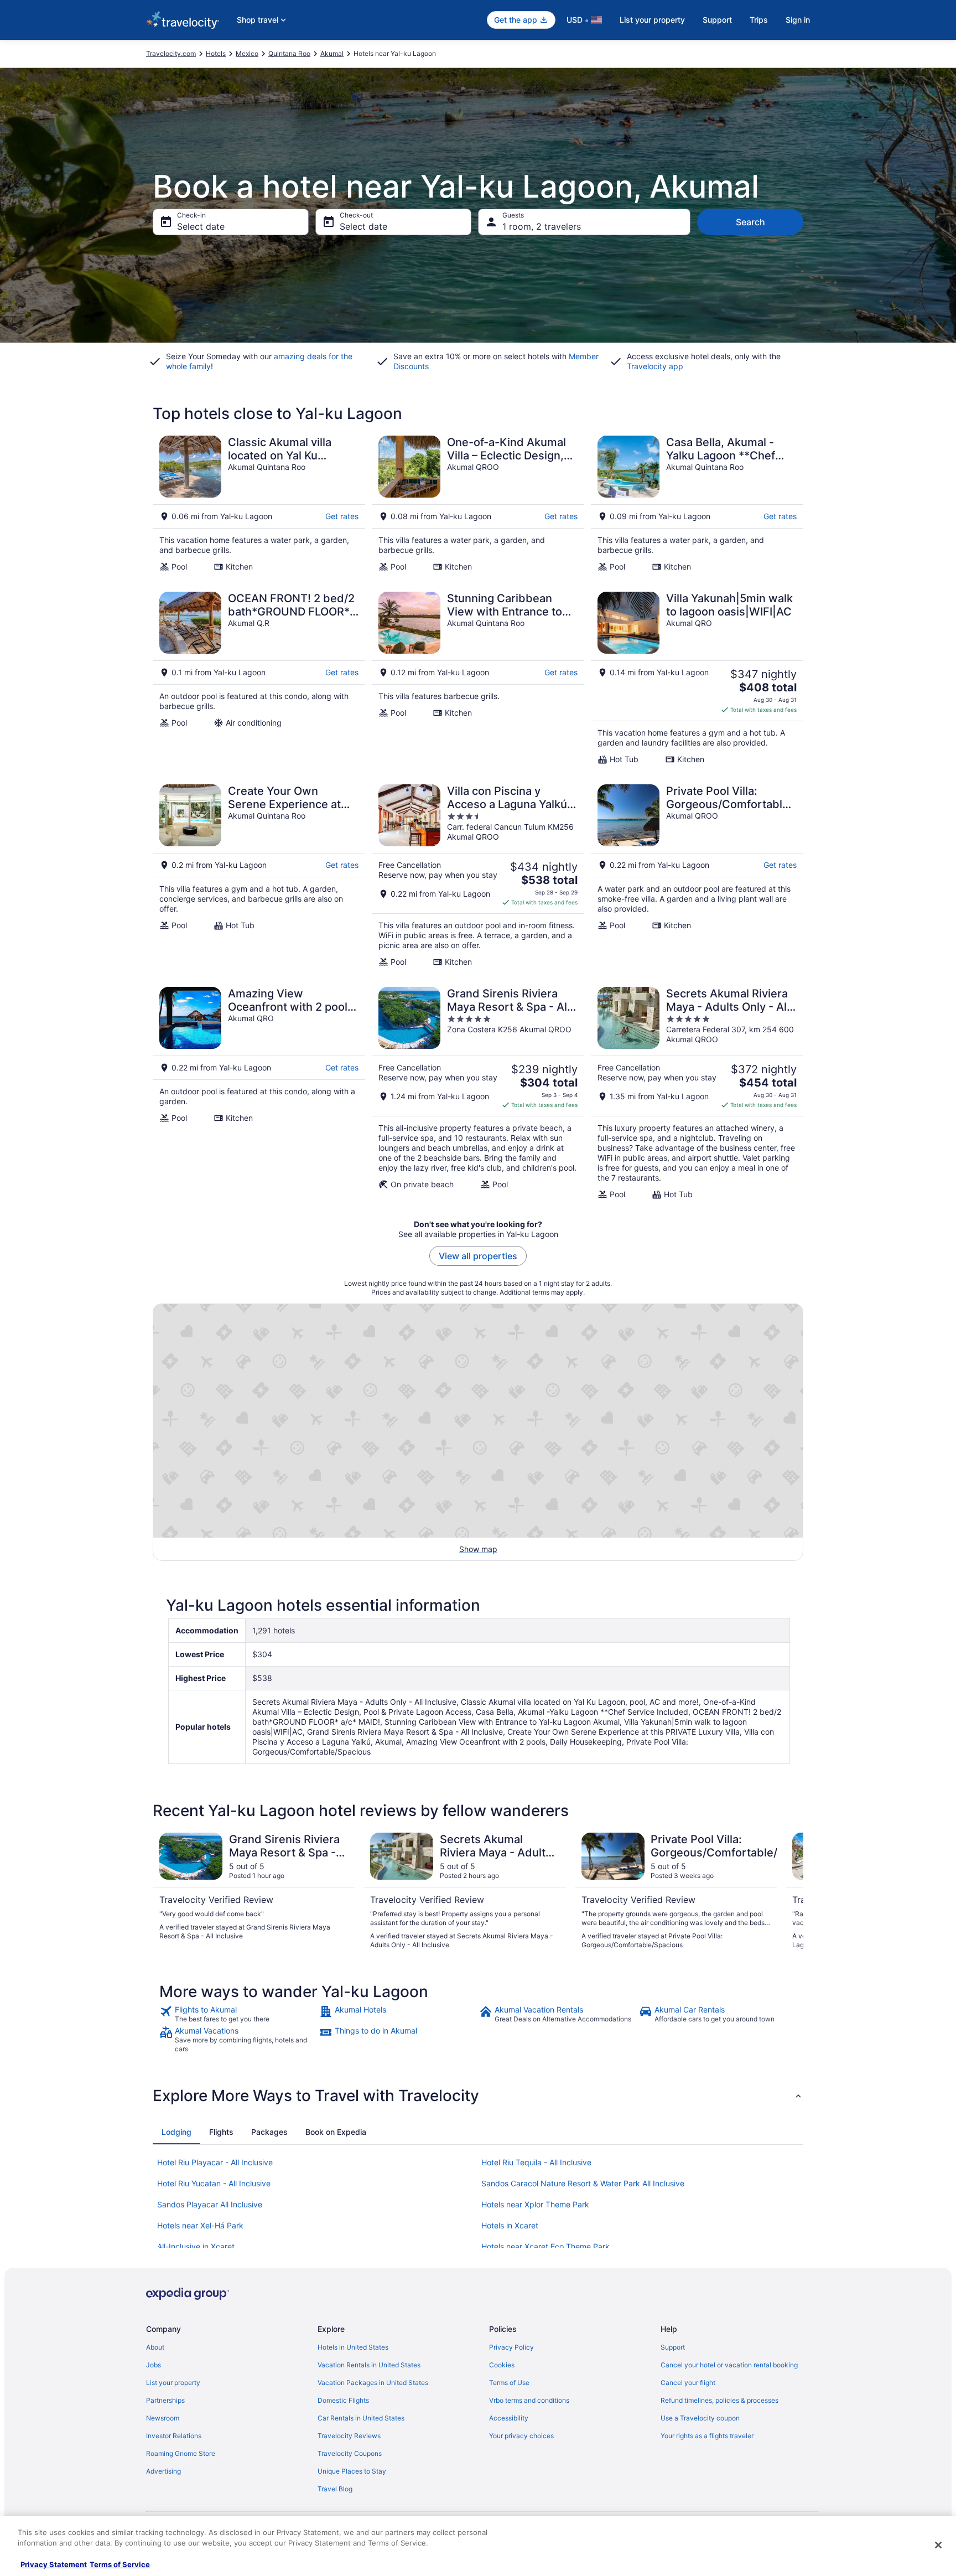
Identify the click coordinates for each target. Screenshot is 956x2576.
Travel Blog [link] (335, 2489)
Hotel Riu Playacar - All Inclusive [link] (215, 2162)
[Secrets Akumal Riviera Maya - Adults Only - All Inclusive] (697, 1093)
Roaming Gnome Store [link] (181, 2453)
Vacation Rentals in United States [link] (369, 2365)
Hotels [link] (216, 53)
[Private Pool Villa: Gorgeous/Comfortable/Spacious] (697, 876)
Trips (759, 20)
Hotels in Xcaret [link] (510, 2225)
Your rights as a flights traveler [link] (707, 2436)
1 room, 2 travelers (542, 226)
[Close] (938, 2545)
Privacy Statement (54, 2564)
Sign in (798, 20)
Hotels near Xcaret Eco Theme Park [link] (545, 2246)
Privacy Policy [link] (511, 2347)
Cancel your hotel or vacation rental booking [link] (729, 2365)
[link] (238, 2014)
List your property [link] (173, 2383)
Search (750, 222)
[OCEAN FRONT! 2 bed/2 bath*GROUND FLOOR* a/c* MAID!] (259, 678)
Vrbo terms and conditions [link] (529, 2400)
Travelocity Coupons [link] (350, 2453)
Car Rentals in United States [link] (361, 2418)
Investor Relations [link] (174, 2436)
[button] (478, 2096)
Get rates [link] (342, 516)
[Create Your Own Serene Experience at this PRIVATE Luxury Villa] (259, 876)
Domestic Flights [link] (343, 2400)
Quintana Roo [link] (289, 53)
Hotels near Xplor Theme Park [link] (535, 2204)
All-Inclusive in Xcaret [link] (196, 2246)
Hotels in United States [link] (353, 2347)
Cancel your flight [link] (688, 2383)
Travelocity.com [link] (171, 53)
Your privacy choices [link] (521, 2436)
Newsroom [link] (163, 2418)
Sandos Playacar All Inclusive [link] (210, 2204)
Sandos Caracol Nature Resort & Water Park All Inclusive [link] (583, 2183)
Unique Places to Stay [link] (352, 2471)
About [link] (155, 2347)
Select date (201, 226)
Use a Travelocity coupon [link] (700, 2418)
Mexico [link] (247, 53)
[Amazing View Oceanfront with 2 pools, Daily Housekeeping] (259, 1093)
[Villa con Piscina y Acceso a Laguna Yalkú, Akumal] (478, 876)
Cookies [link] (502, 2365)
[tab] (176, 2132)
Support (717, 20)
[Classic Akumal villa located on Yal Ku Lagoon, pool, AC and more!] (259, 504)
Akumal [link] (332, 53)
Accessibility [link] (509, 2418)
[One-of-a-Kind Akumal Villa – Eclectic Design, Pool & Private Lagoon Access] (478, 504)
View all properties (478, 1256)
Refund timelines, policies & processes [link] (719, 2400)
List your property (652, 20)
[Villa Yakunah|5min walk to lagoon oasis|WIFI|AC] (697, 678)
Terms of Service (120, 2564)
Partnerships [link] (165, 2400)
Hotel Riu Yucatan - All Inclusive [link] (214, 2183)
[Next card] (790, 1891)
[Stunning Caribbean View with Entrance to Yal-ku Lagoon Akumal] (478, 678)
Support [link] (673, 2347)
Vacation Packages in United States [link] (373, 2383)
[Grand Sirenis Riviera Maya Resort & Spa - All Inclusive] (478, 1093)
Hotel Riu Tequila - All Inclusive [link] (536, 2162)
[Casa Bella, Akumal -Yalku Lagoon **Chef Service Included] (697, 504)
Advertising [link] (163, 2471)
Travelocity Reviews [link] (349, 2436)
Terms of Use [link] (509, 2383)
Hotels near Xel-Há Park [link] (200, 2225)
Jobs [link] (154, 2365)
